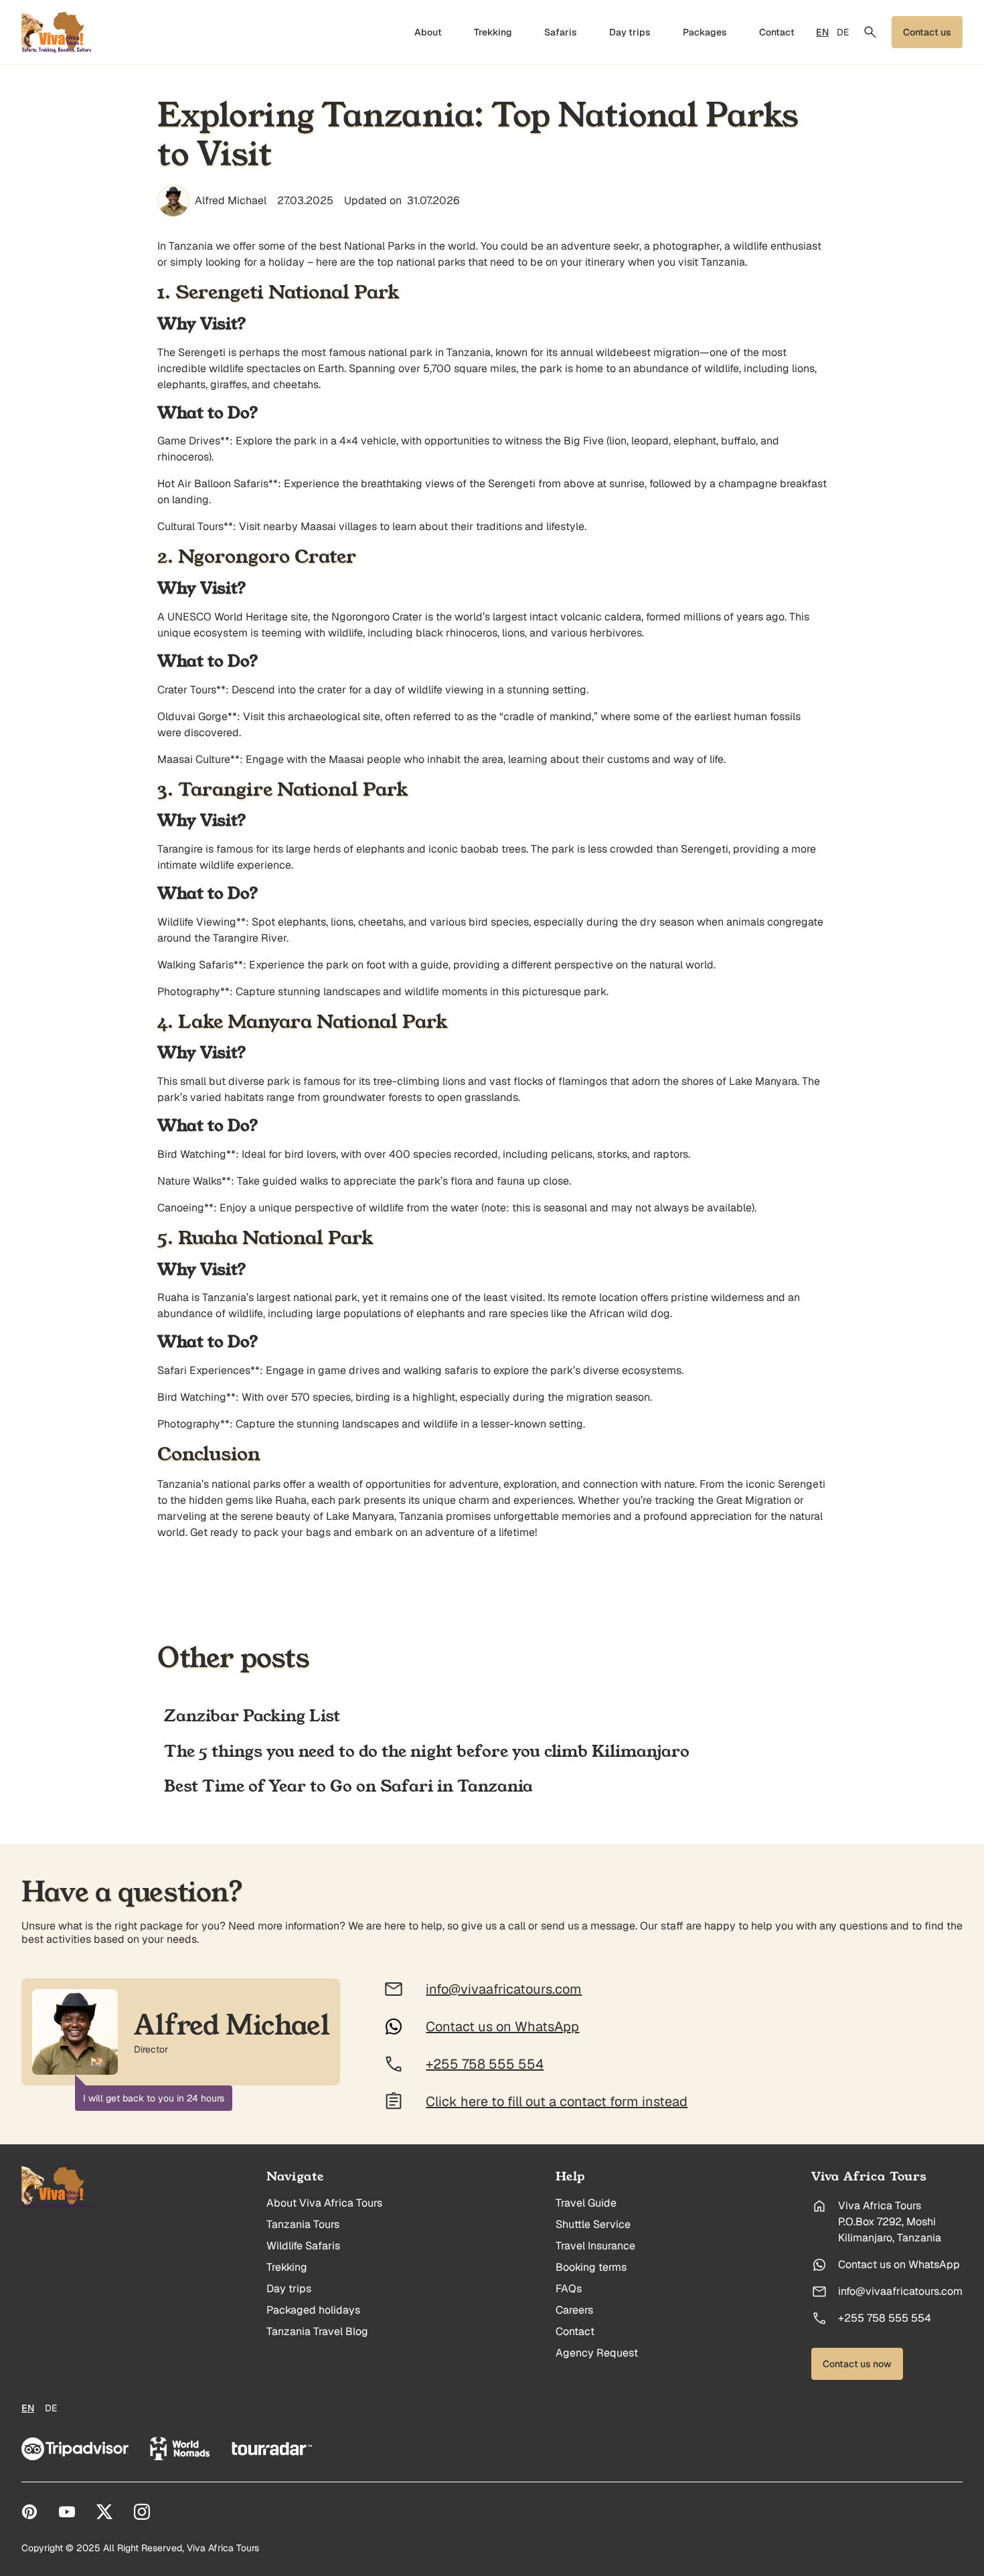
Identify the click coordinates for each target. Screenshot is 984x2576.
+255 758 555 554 (885, 2318)
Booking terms (591, 2267)
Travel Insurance (595, 2246)
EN (822, 32)
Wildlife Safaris (303, 2246)
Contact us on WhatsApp (899, 2265)
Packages (705, 32)
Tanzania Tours (303, 2225)
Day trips (630, 32)
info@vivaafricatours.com (900, 2292)
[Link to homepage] (57, 2187)
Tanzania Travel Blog (317, 2332)
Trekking (493, 32)
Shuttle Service (593, 2225)
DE (843, 32)
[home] (57, 32)
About (428, 32)
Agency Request (597, 2353)
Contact (777, 32)
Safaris (561, 32)
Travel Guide (586, 2203)
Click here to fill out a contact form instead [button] (557, 2101)
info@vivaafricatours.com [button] (504, 1989)
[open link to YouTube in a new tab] (67, 2512)
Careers (574, 2310)
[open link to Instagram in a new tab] (142, 2512)
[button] (870, 32)
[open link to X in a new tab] (104, 2512)
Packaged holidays (313, 2310)
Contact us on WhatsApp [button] (502, 2027)
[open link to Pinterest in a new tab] (29, 2512)
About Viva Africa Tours (324, 2203)
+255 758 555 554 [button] (485, 2064)
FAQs (569, 2289)
